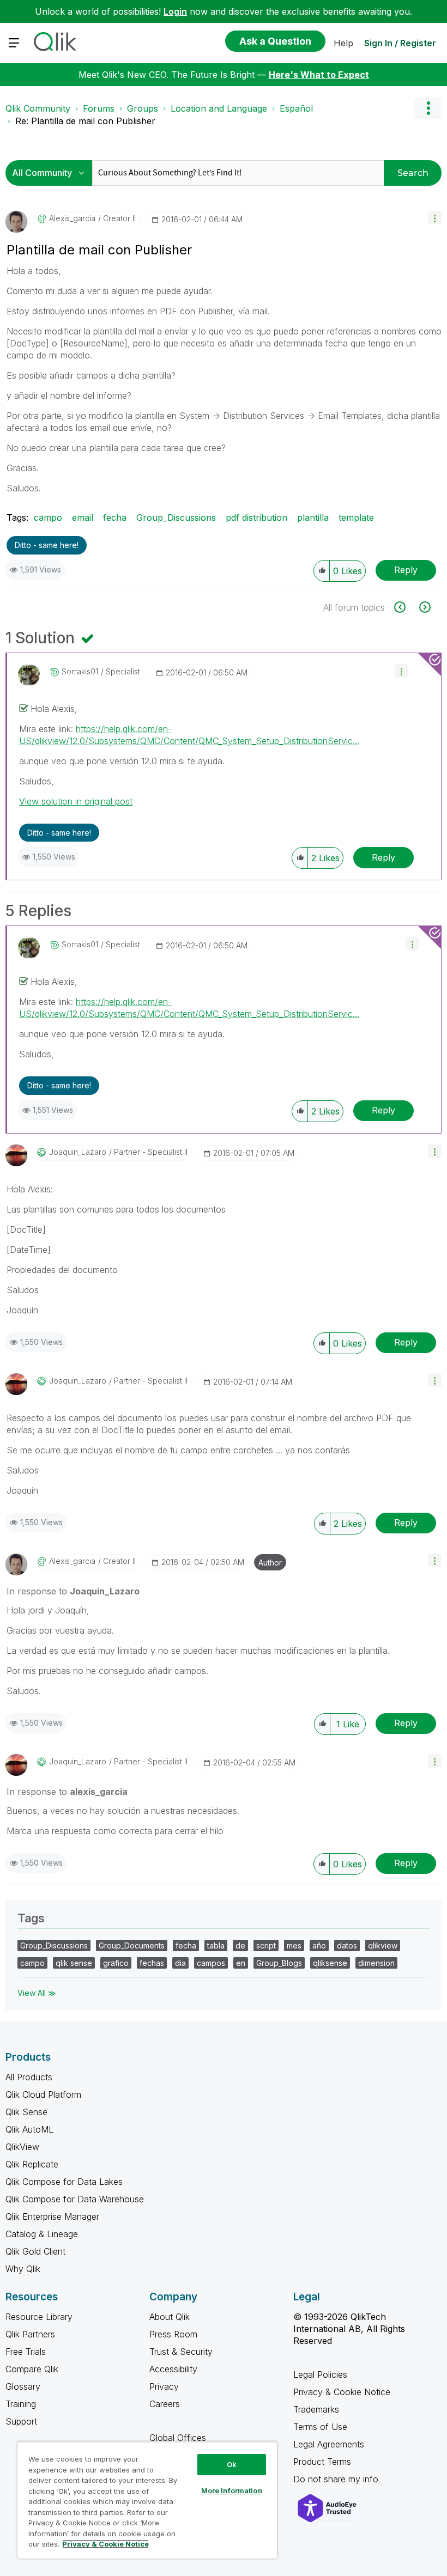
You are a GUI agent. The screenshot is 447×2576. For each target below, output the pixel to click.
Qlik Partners (30, 2334)
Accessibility (173, 2369)
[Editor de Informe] (424, 607)
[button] (435, 218)
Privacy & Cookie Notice (342, 2392)
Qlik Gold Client (35, 2251)
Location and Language (219, 108)
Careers (165, 2404)
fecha (115, 517)
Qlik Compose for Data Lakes (64, 2182)
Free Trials (26, 2352)
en (241, 1963)
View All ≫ (37, 1993)
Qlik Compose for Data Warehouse (75, 2199)
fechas (152, 1963)
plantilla (313, 517)
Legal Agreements (329, 2444)
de (240, 1945)
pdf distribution (256, 517)
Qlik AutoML (29, 2129)
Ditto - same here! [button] (47, 545)
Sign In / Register (400, 43)
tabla (216, 1945)
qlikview (383, 1945)
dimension (376, 1963)
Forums (99, 108)
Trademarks (316, 2409)
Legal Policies (320, 2374)
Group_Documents (132, 1945)
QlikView (22, 2147)
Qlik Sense (26, 2112)
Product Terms (322, 2462)
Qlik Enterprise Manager (52, 2216)
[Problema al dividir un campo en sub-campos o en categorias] (406, 607)
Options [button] (428, 108)
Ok (232, 2464)
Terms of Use (320, 2427)
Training (21, 2404)
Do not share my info (337, 2479)
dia (180, 1963)
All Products (29, 2077)
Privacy (164, 2386)
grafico (116, 1963)
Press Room (173, 2334)
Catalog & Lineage (42, 2234)
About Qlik (170, 2317)
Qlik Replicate (32, 2164)
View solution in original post (76, 801)
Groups (143, 108)
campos (211, 1963)
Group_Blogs (279, 1963)
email (83, 517)
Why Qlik (23, 2269)
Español (296, 108)
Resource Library (39, 2317)
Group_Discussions (176, 517)
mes (294, 1945)
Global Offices (178, 2438)
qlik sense (74, 1963)
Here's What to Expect (319, 75)
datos (347, 1945)
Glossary (23, 2386)
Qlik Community (38, 108)
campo (48, 517)
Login (175, 11)
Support (21, 2421)
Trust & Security (181, 2352)
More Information (232, 2490)
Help (343, 43)
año (319, 1945)
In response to (73, 1591)
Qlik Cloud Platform (43, 2094)
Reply (406, 570)
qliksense (330, 1963)
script (266, 1945)
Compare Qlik (32, 2369)
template (356, 517)
